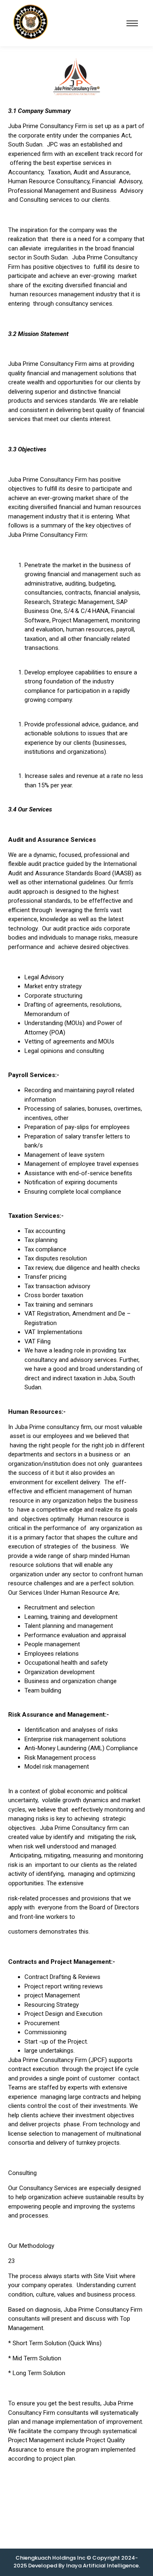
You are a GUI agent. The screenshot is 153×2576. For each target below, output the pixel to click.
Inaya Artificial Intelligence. (103, 2566)
